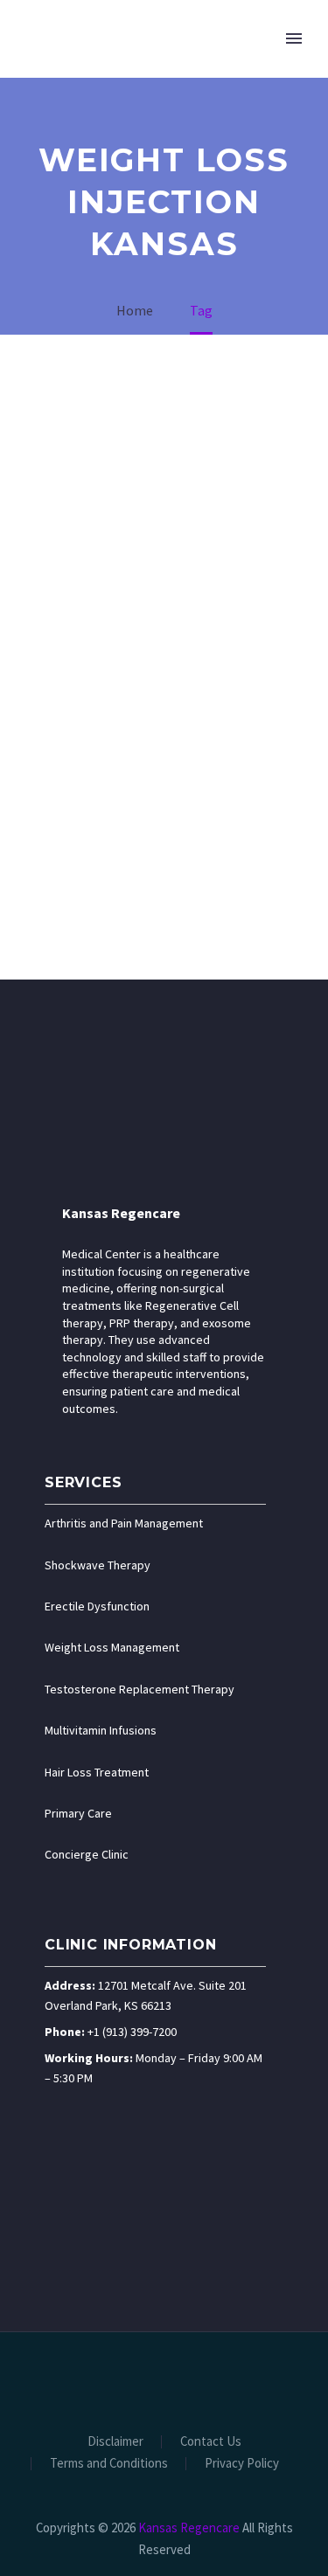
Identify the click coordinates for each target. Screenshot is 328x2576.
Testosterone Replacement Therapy (140, 1689)
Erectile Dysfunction (97, 1606)
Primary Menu (294, 38)
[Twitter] (153, 2379)
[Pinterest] (199, 2379)
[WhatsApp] (221, 2379)
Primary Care (78, 1813)
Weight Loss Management (112, 1647)
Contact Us (211, 2442)
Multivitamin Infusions (101, 1730)
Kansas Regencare (121, 1213)
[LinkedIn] (130, 2379)
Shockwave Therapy (98, 1565)
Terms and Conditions (109, 2464)
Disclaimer (115, 2442)
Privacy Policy (242, 2464)
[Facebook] (108, 2379)
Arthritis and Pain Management (124, 1523)
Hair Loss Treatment (97, 1772)
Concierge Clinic (87, 1854)
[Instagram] (176, 2379)
